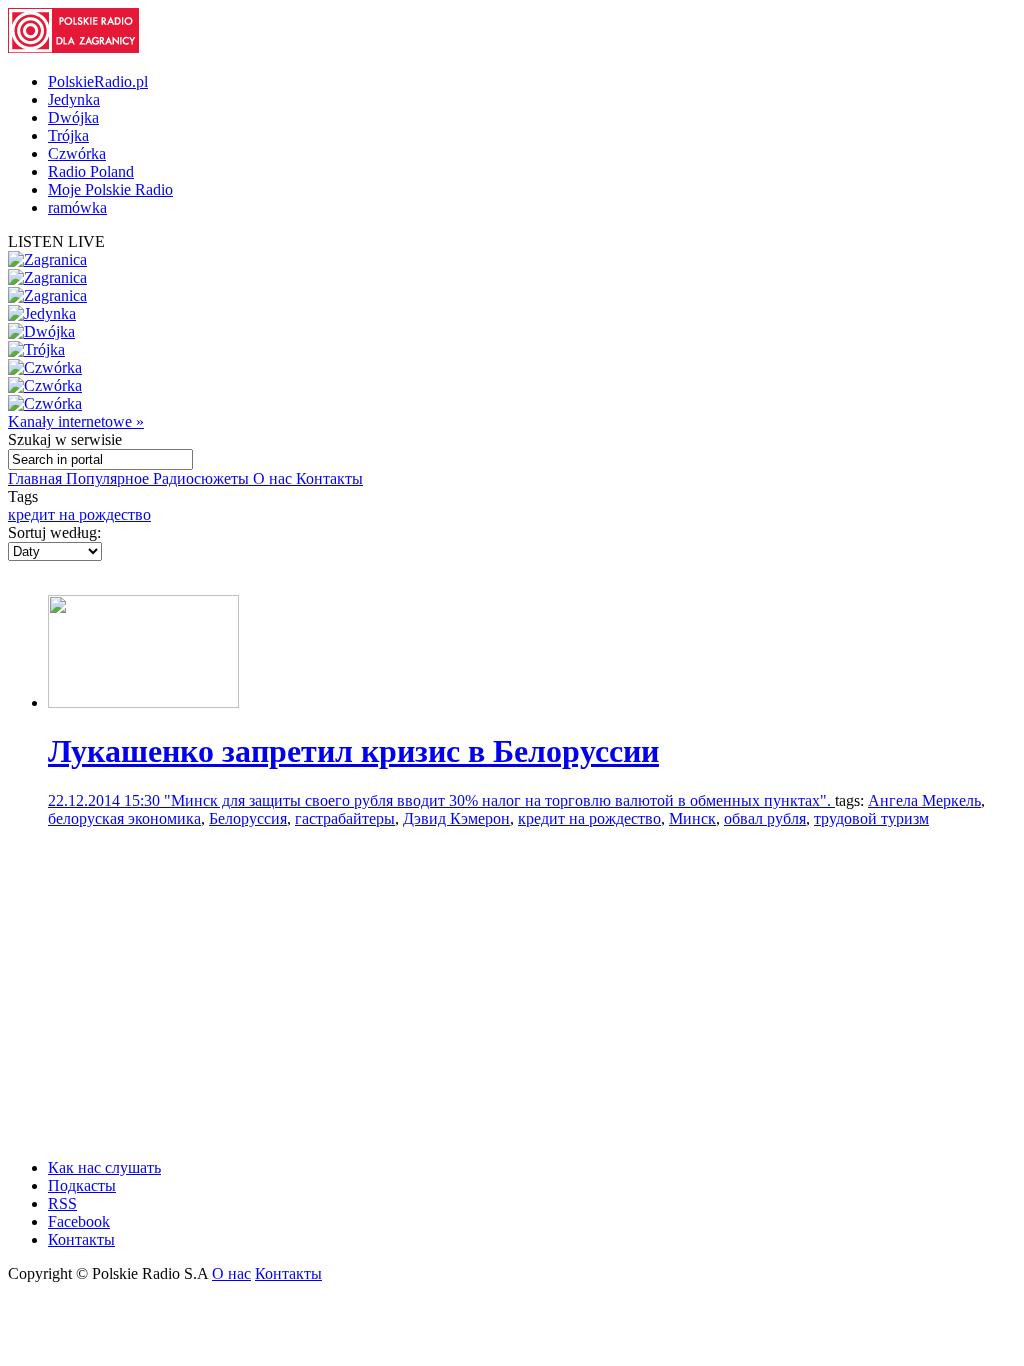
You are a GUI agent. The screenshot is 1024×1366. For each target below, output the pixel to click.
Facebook (79, 1221)
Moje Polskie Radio (110, 189)
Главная (37, 478)
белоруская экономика (124, 818)
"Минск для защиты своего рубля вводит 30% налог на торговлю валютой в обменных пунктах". (499, 800)
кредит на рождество (79, 514)
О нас (274, 478)
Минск (692, 818)
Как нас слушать (104, 1167)
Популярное (109, 478)
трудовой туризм (871, 818)
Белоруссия (248, 818)
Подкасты (82, 1185)
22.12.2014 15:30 (106, 800)
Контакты (329, 478)
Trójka (68, 135)
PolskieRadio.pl (98, 81)
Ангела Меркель (924, 800)
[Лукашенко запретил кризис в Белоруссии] (143, 702)
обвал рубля (765, 818)
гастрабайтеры (345, 818)
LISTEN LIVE (56, 241)
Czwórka (77, 153)
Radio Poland (91, 171)
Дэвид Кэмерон (456, 818)
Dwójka (73, 117)
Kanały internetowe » (76, 421)
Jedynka (74, 99)
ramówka (77, 207)
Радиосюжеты (203, 478)
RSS (62, 1203)
